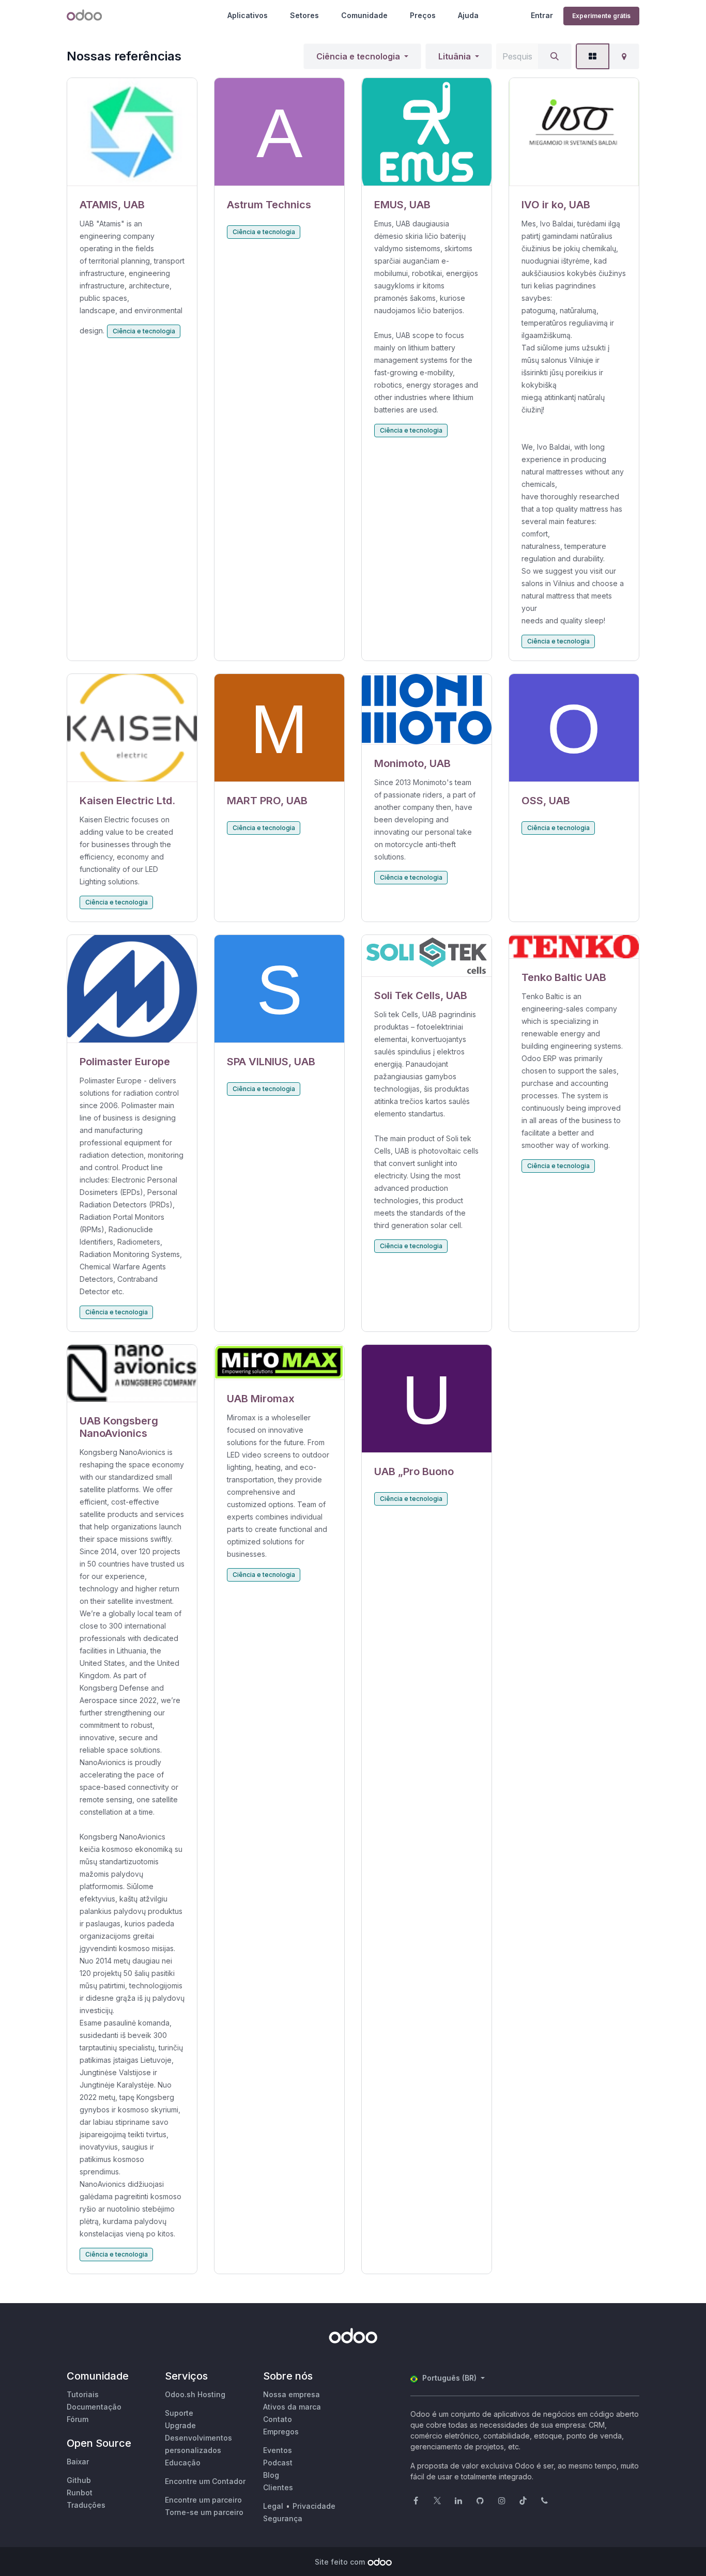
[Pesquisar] (555, 56)
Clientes (278, 2487)
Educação (183, 2463)
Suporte (179, 2413)
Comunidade (364, 15)
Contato (278, 2419)
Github (79, 2480)
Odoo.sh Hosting (195, 2394)
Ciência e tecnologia (358, 56)
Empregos (281, 2432)
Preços (423, 15)
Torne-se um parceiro (204, 2512)
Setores (304, 15)
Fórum (78, 2419)
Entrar (542, 15)
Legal (273, 2506)
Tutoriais (83, 2394)
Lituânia (455, 56)
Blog (271, 2475)
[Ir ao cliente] (132, 132)
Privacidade (314, 2506)
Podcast (278, 2463)
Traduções (86, 2505)
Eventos (278, 2450)
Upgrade (180, 2425)
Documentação (94, 2407)
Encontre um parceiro (203, 2500)
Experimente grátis (601, 16)
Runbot (80, 2493)
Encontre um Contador (205, 2481)
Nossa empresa (291, 2394)
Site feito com (340, 2562)
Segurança (283, 2518)
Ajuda (468, 15)
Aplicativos (248, 15)
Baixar (78, 2462)
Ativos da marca (292, 2407)
